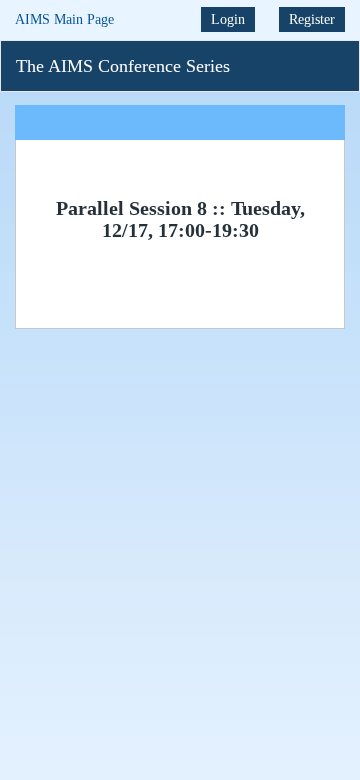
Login (228, 19)
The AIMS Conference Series (123, 66)
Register (312, 19)
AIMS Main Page (64, 19)
